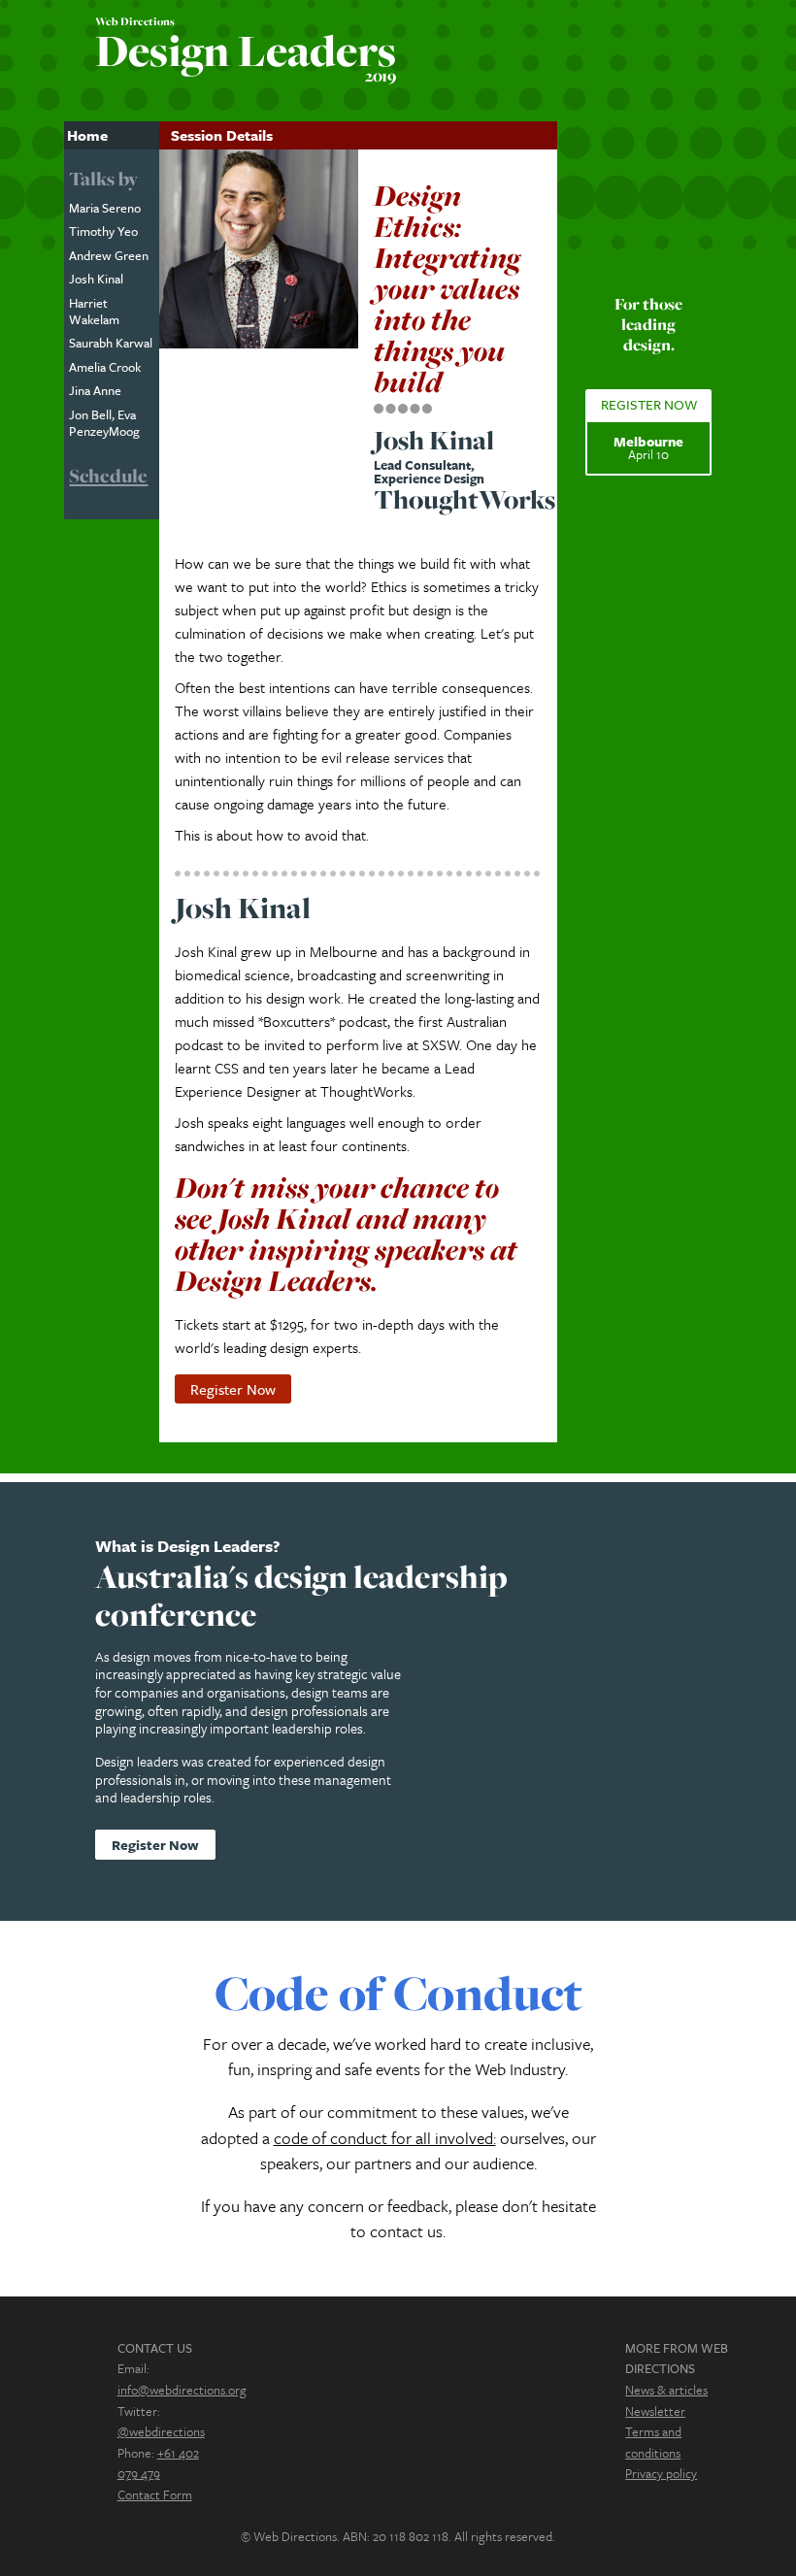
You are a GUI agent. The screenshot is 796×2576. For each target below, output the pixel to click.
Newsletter (655, 2411)
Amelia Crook (105, 367)
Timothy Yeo (103, 231)
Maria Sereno (105, 208)
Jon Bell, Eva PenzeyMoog (104, 423)
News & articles (666, 2390)
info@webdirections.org (182, 2390)
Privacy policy (661, 2473)
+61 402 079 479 (158, 2463)
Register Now (233, 1389)
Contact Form (155, 2494)
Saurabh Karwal (111, 343)
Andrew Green (109, 255)
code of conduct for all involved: (385, 2138)
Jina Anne (95, 390)
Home (87, 135)
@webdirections (161, 2431)
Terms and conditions (653, 2442)
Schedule (108, 476)
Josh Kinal (96, 279)
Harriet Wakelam (94, 311)
